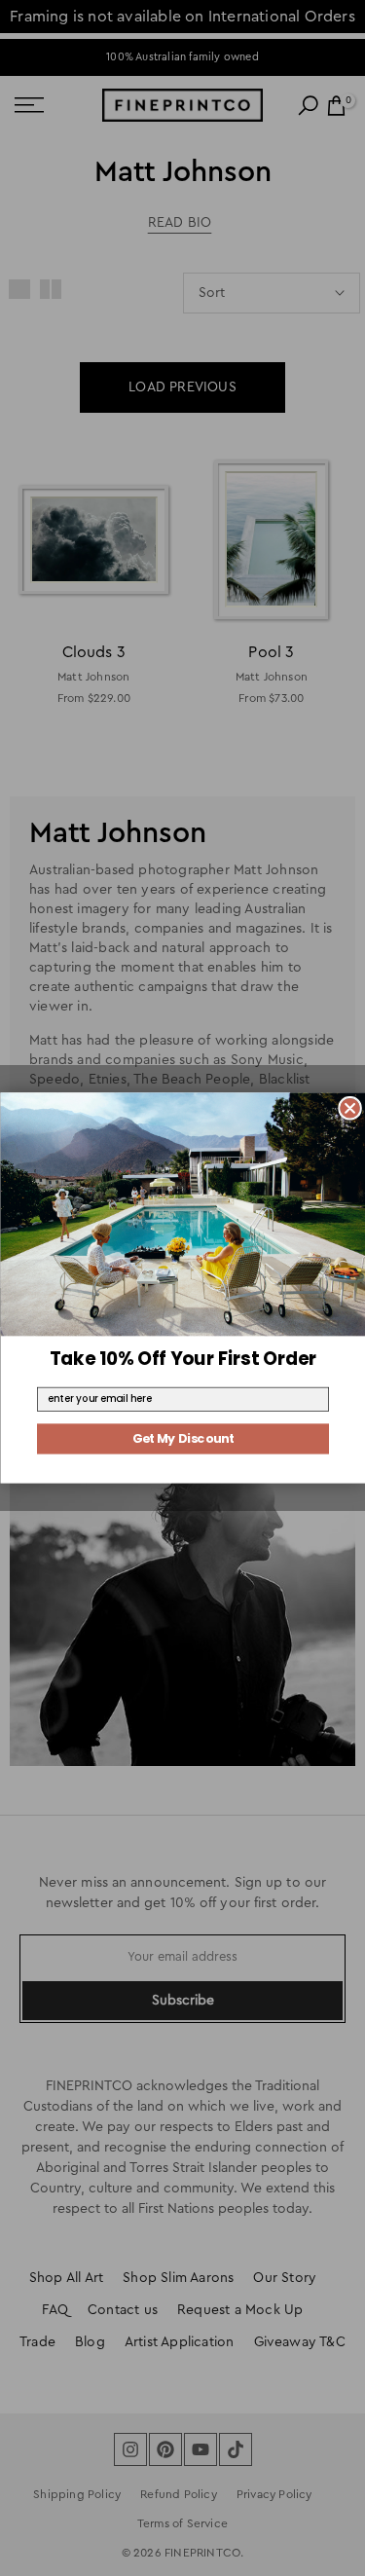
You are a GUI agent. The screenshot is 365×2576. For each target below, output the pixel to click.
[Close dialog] (349, 1108)
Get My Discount (182, 1439)
